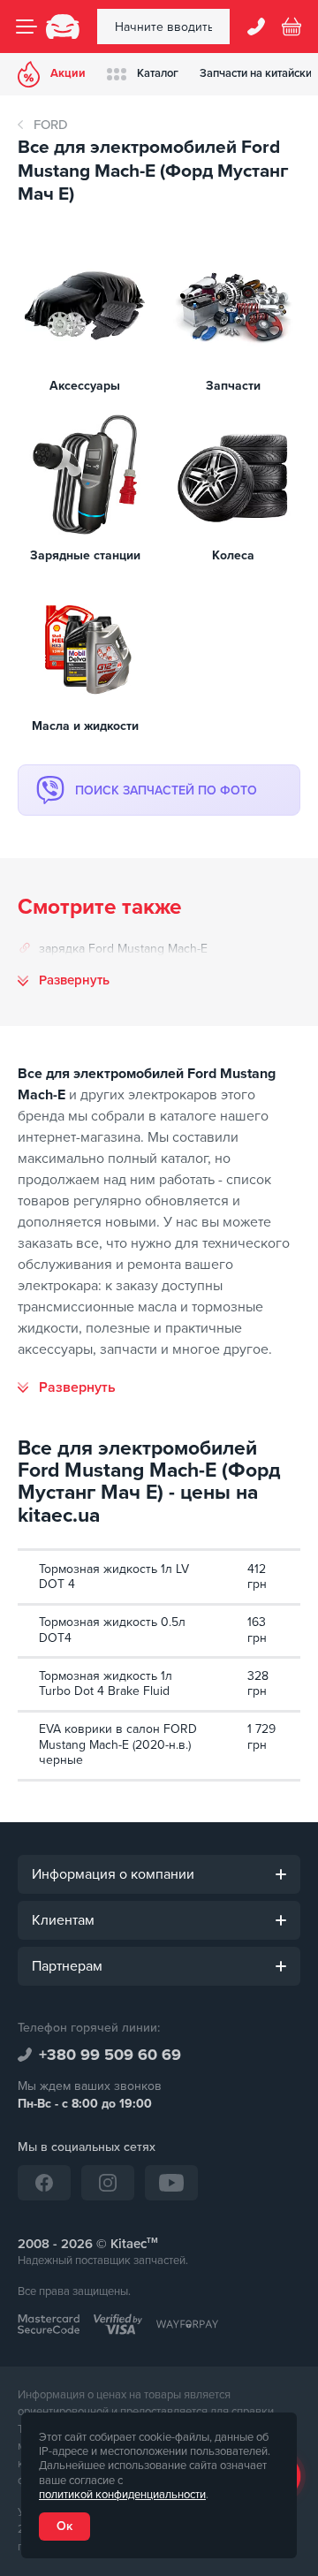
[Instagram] (108, 2183)
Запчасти (233, 386)
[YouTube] (171, 2183)
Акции (68, 73)
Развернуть (74, 980)
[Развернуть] (67, 1387)
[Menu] (26, 27)
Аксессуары (85, 386)
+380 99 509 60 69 (110, 2055)
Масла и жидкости (85, 726)
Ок (64, 2526)
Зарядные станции (85, 555)
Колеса (233, 555)
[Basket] (291, 27)
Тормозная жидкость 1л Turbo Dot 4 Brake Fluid (106, 1684)
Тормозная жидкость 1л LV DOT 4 (114, 1577)
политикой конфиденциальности (122, 2495)
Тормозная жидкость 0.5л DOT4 (112, 1630)
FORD (51, 125)
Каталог (158, 73)
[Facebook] (44, 2183)
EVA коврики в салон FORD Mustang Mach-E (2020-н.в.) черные (118, 1744)
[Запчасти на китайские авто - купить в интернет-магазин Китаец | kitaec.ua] (63, 27)
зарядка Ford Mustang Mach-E (123, 949)
